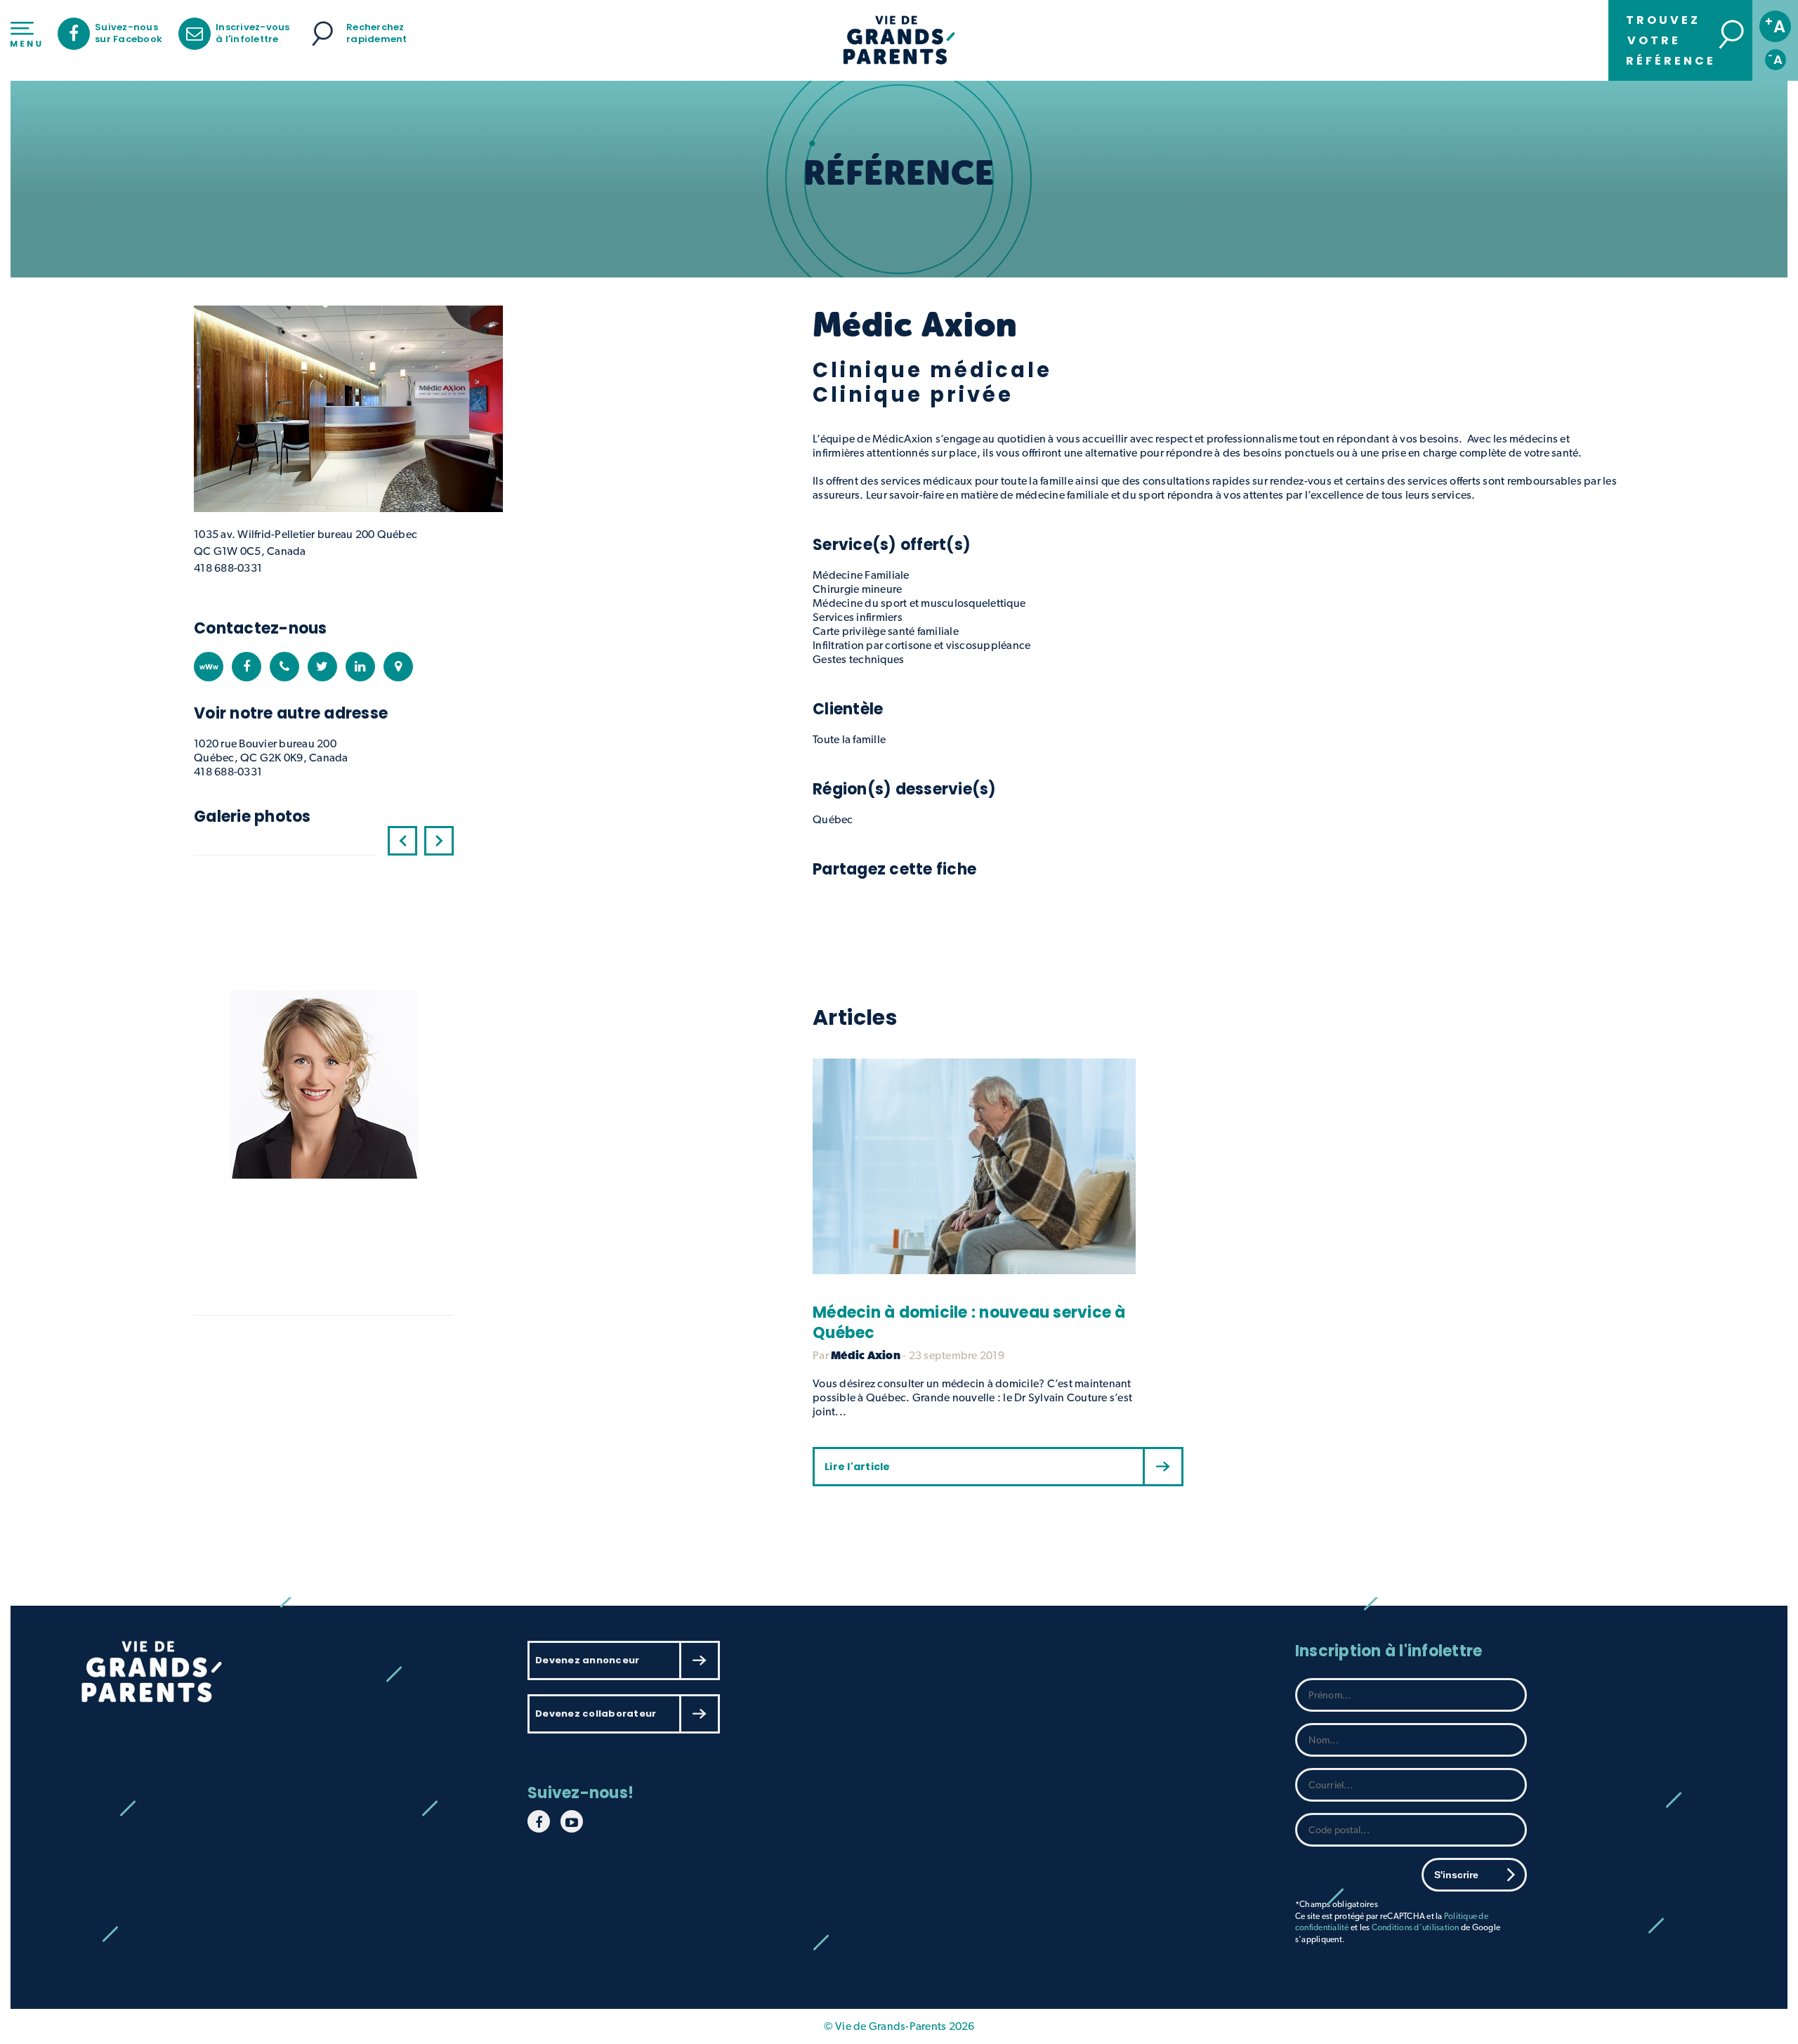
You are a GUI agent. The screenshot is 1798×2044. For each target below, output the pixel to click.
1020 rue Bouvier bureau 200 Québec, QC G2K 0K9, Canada (271, 751)
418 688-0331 (228, 568)
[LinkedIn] (360, 667)
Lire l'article (858, 1467)
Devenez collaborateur (596, 1714)
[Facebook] (247, 667)
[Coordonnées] (398, 667)
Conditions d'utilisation (1416, 1927)
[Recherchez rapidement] (322, 34)
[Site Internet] (209, 667)
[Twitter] (322, 667)
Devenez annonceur (587, 1660)
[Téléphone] (284, 667)
